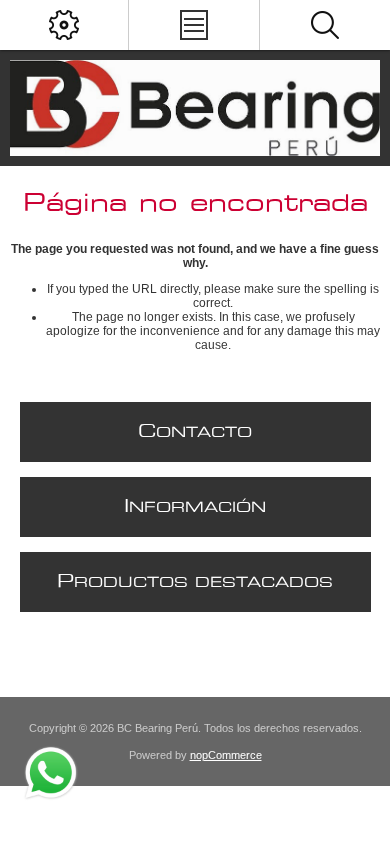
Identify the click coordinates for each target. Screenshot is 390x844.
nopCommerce (226, 755)
